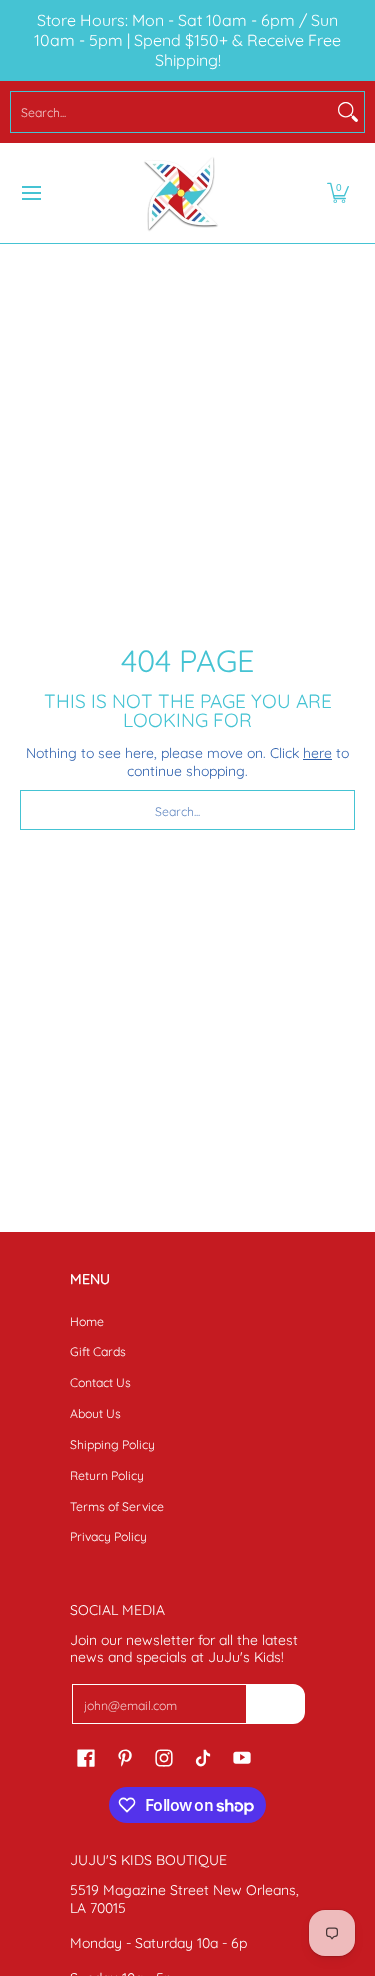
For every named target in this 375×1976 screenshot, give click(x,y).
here (317, 753)
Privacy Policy (108, 1536)
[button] (338, 193)
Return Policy (107, 1475)
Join (276, 1703)
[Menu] (30, 193)
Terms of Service (117, 1506)
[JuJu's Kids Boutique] (181, 193)
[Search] (348, 112)
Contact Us (100, 1382)
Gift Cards (98, 1351)
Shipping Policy (112, 1444)
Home (87, 1321)
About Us (95, 1413)
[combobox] (171, 112)
